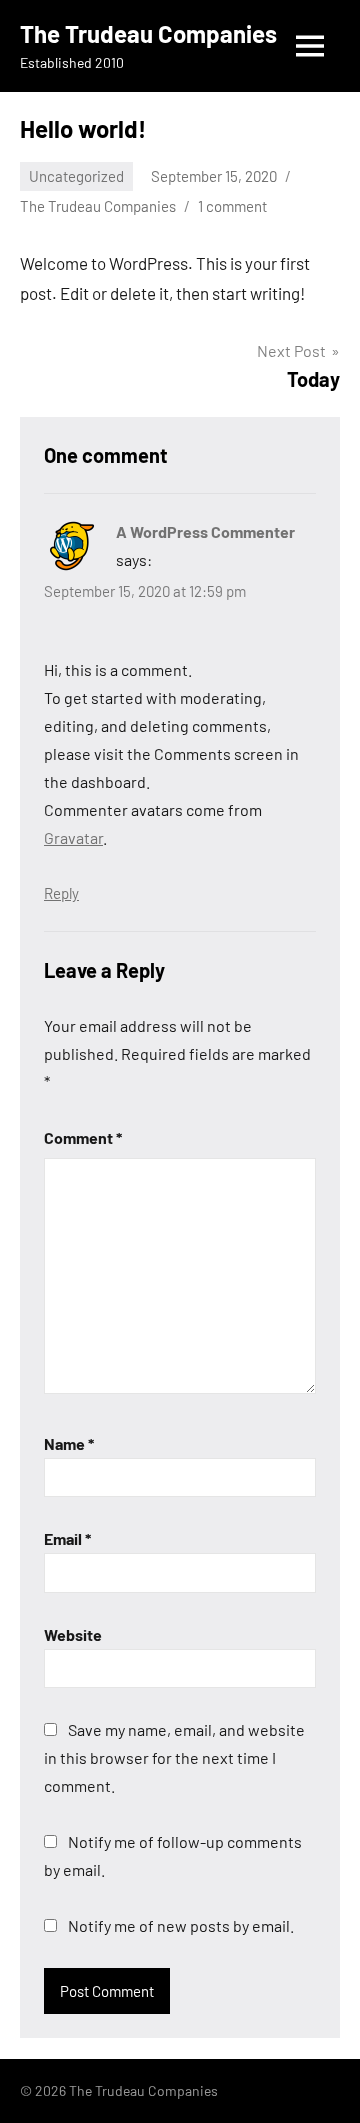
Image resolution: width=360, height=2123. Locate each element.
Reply (61, 893)
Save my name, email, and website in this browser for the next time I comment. (174, 1757)
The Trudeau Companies (148, 33)
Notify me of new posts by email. (181, 1925)
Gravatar (73, 837)
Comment (83, 1137)
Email (67, 1538)
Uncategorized (76, 176)
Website (73, 1634)
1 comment (232, 206)
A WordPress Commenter (205, 531)
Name (69, 1443)
